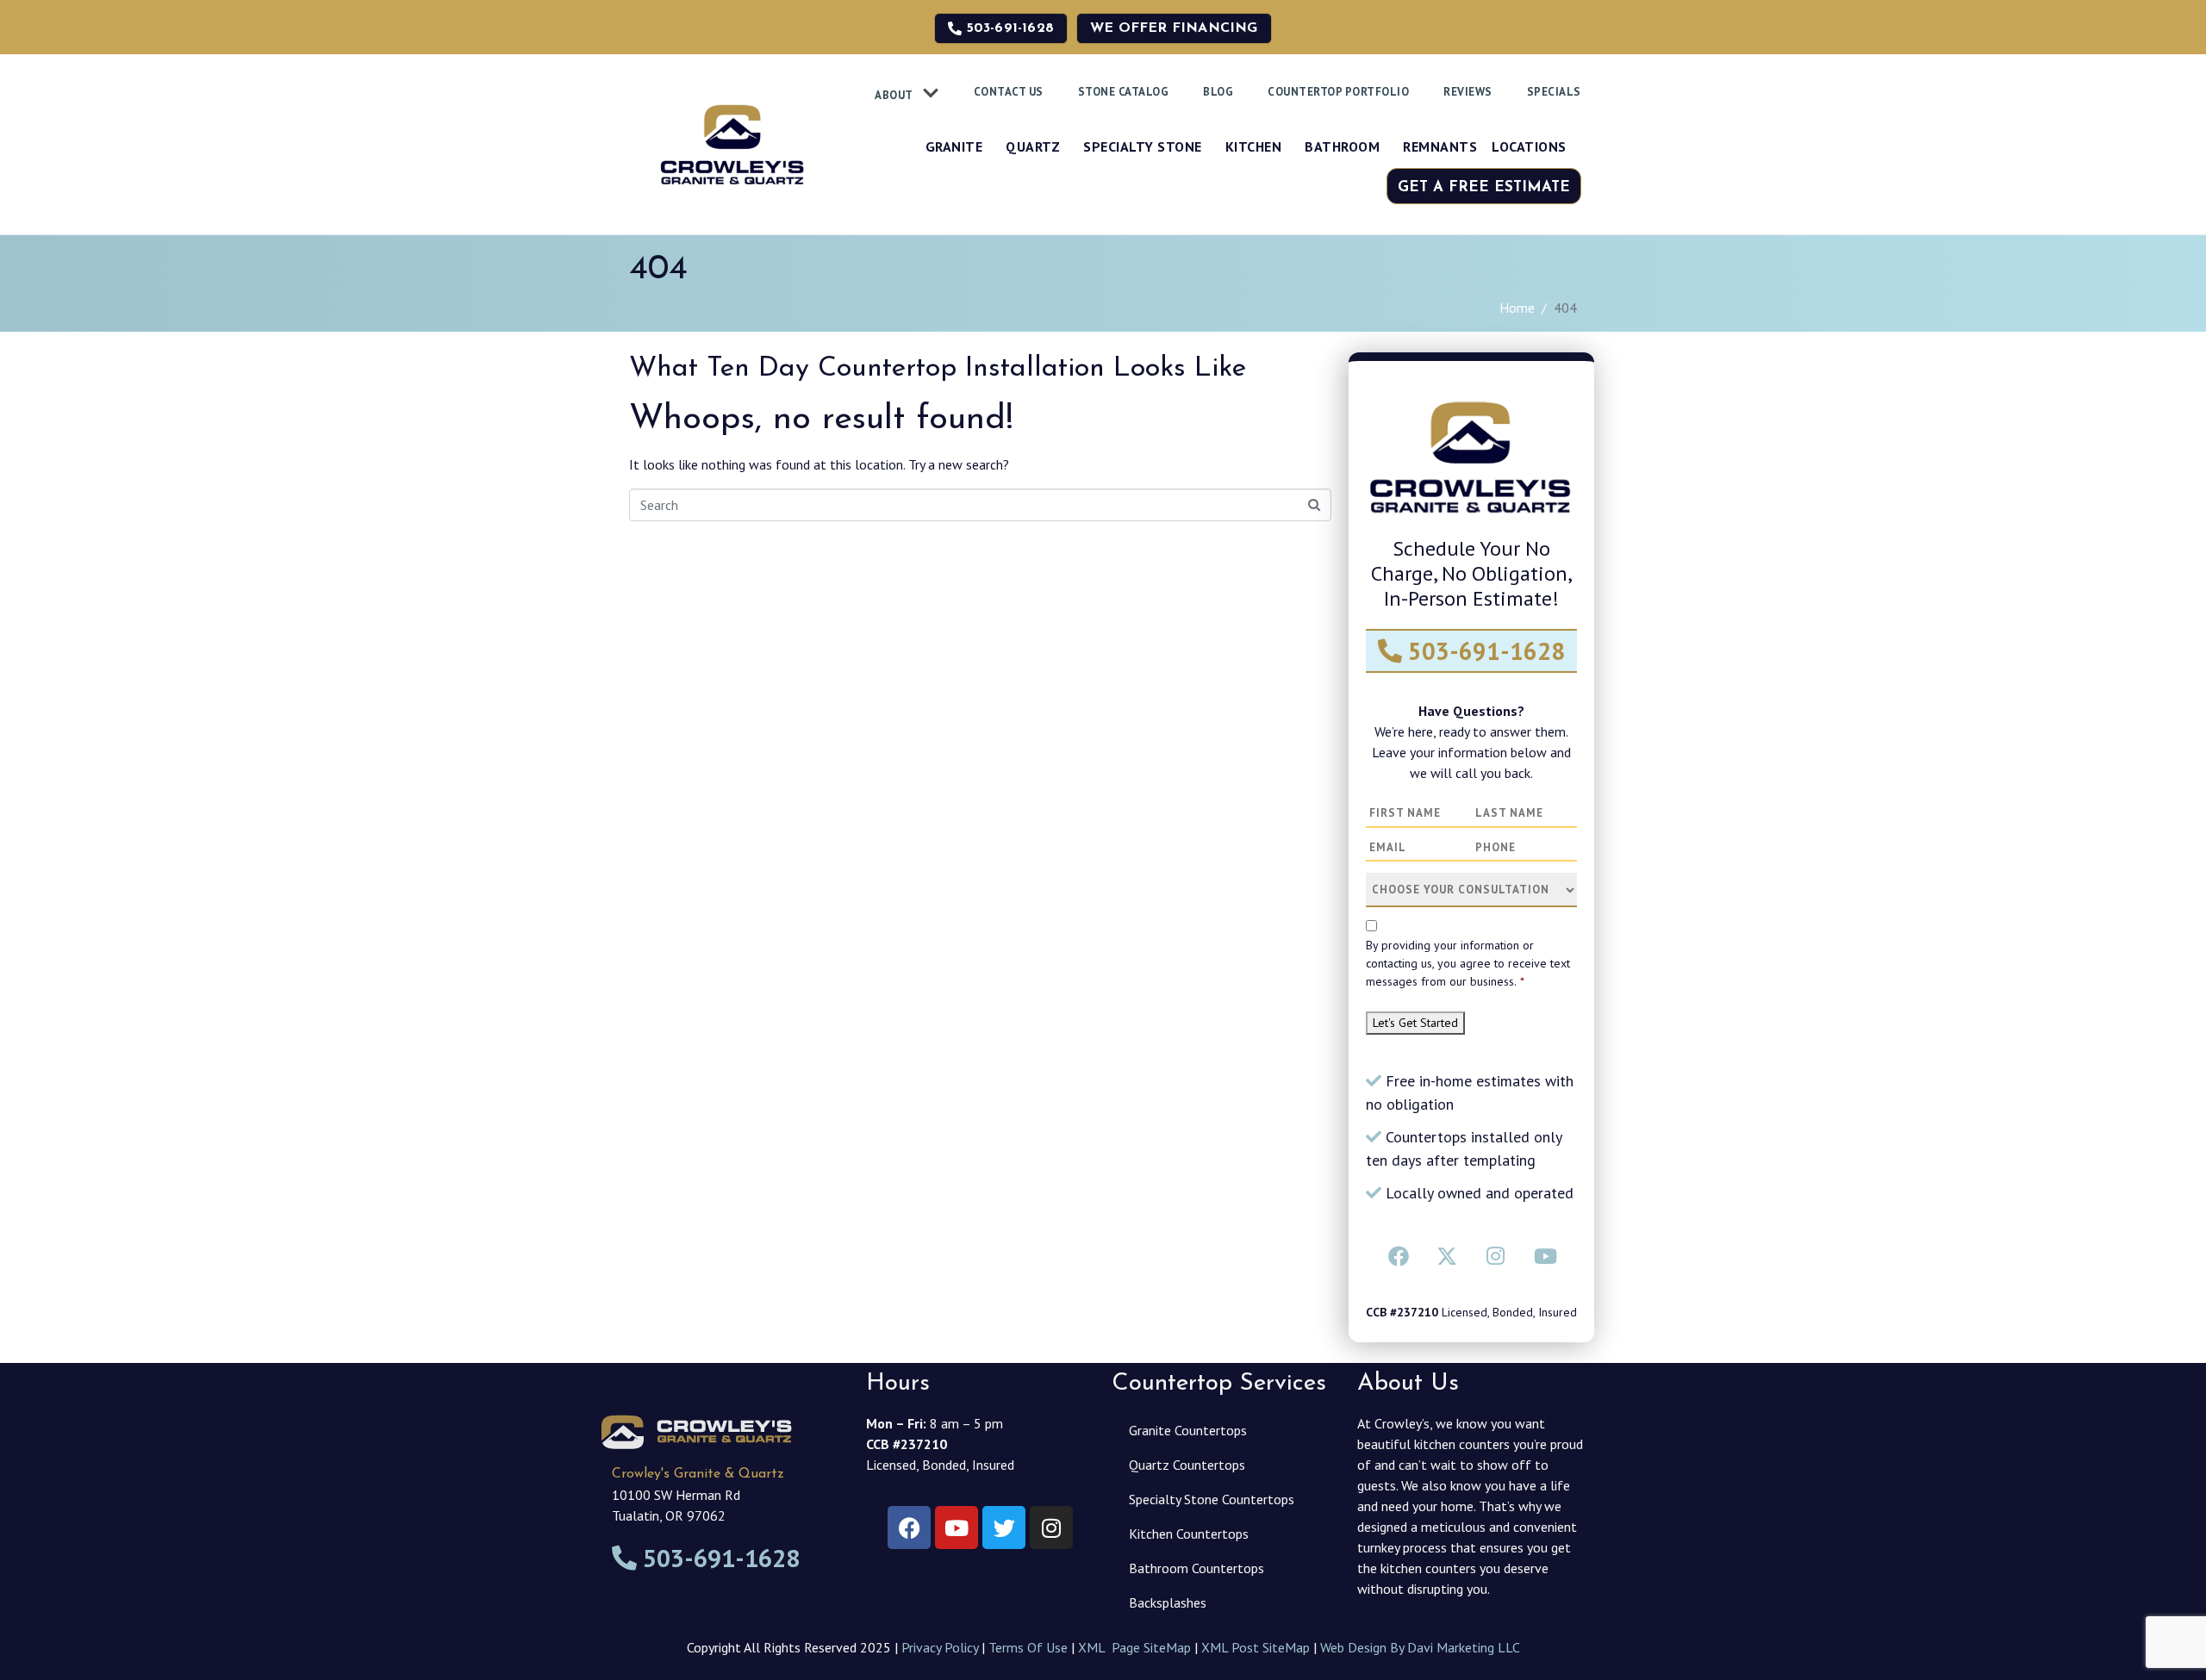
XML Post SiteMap (1256, 1647)
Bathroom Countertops (1196, 1568)
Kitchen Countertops (1189, 1534)
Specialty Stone (1143, 146)
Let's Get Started (1415, 1023)
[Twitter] (1447, 1256)
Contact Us (1009, 92)
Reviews (1468, 92)
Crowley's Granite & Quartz (698, 1474)
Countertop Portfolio (1338, 92)
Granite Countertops (1188, 1430)
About (894, 95)
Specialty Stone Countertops (1212, 1499)
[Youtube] (1544, 1256)
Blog (1218, 92)
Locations (1529, 146)
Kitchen (1254, 146)
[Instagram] (1496, 1256)
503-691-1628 (1483, 651)
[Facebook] (1399, 1256)
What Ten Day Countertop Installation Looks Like (938, 369)
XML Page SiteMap (1134, 1647)
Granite (954, 146)
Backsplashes (1168, 1602)
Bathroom (1342, 146)
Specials (1554, 92)
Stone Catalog (1124, 92)
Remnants (1440, 146)
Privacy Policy (940, 1647)
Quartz (1033, 146)
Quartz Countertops (1187, 1465)
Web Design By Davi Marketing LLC (1420, 1647)
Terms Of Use (1028, 1647)
